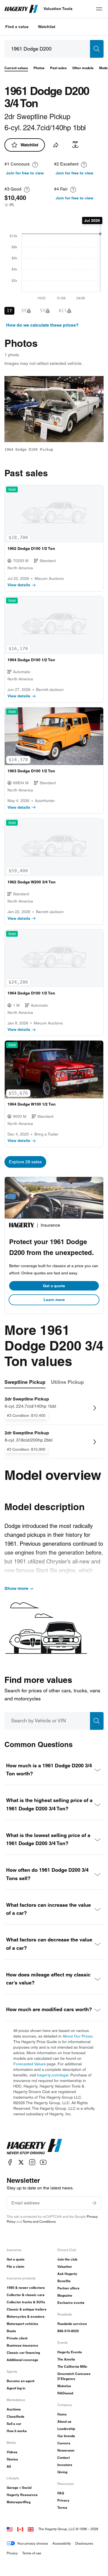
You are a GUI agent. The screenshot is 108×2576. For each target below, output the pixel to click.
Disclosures (84, 2543)
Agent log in (16, 2388)
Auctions (14, 2409)
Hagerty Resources (22, 2495)
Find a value (17, 27)
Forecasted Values (29, 2064)
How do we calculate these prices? (42, 325)
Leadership (66, 2429)
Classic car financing (23, 2353)
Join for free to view (25, 173)
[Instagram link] (32, 2162)
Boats (11, 2331)
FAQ (61, 2493)
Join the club (67, 2259)
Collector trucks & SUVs (26, 2302)
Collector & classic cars (26, 2295)
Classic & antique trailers (27, 2309)
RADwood (65, 2393)
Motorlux (64, 2386)
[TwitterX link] (21, 2162)
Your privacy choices (33, 2543)
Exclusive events (71, 2303)
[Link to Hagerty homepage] (34, 2147)
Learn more (54, 1300)
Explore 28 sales (25, 1162)
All (9, 2466)
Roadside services (72, 2324)
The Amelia (66, 2359)
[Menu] (99, 9)
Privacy (63, 2500)
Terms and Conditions (39, 2222)
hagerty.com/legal (53, 2075)
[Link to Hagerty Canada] (20, 2529)
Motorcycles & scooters (26, 2316)
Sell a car (14, 2424)
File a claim (16, 2266)
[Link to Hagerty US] (10, 2529)
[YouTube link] (43, 2162)
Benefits (64, 2281)
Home (62, 2414)
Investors (65, 2465)
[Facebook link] (10, 2162)
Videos (12, 2452)
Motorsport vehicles (22, 2324)
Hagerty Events (70, 2352)
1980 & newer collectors (26, 2288)
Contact (64, 2458)
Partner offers (68, 2288)
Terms (62, 2508)
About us (64, 2421)
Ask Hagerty (67, 2274)
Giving (62, 2472)
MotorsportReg (19, 2502)
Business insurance (22, 2345)
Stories (12, 2459)
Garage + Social (19, 2488)
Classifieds (16, 2416)
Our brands (66, 2436)
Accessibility (62, 2543)
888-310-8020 (68, 2331)
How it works (17, 2431)
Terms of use (32, 2553)
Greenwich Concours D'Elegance (74, 2376)
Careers (64, 2443)
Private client (17, 2338)
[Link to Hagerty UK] (31, 2529)
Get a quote (54, 1286)
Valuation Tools (58, 9)
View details (19, 585)
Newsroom (66, 2450)
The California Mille (72, 2366)
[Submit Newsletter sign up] (94, 2203)
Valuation (65, 2266)
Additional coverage (22, 2360)
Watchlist (47, 27)
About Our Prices (78, 2036)
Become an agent (20, 2381)
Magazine (65, 2295)
